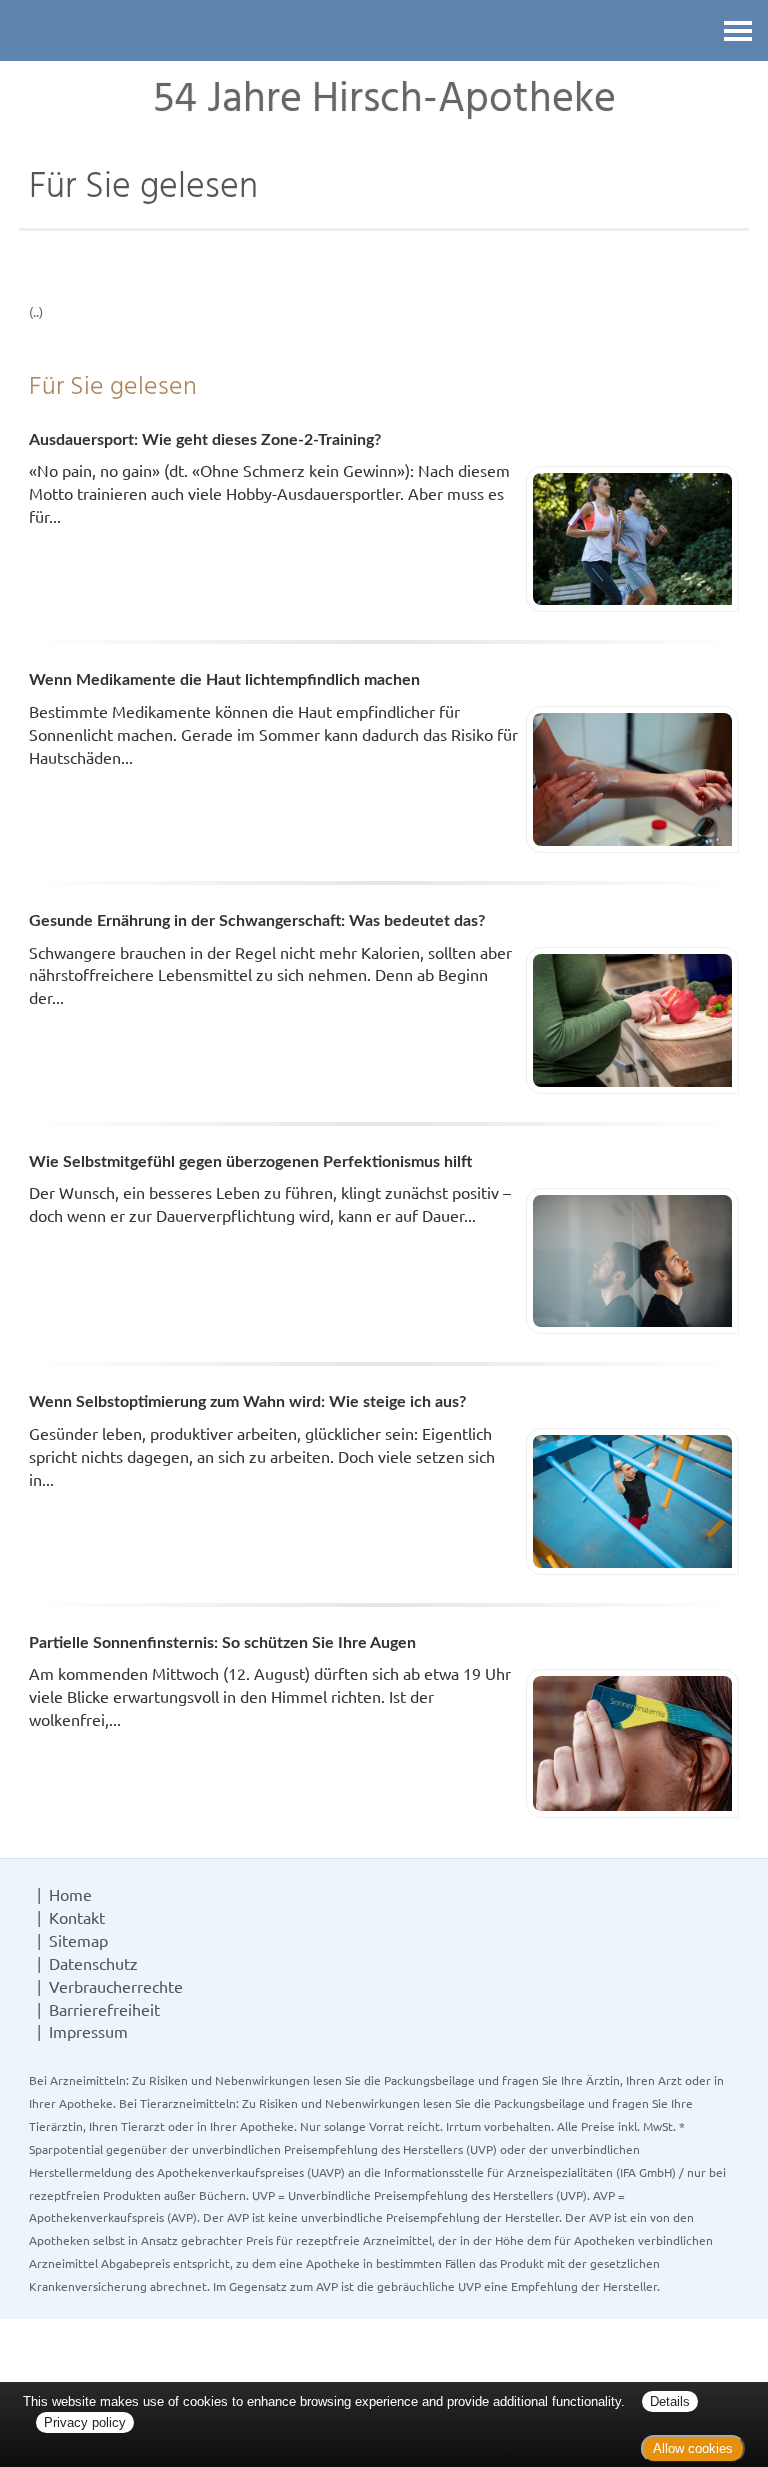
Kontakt (77, 1917)
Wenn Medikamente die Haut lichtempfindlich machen (224, 680)
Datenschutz (93, 1963)
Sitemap (78, 1940)
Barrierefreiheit (104, 2009)
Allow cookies (693, 2448)
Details (670, 2401)
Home (70, 1894)
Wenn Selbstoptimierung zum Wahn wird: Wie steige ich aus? (247, 1402)
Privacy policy (85, 2422)
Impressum (88, 2031)
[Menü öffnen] (738, 30)
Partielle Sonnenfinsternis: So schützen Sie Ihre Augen (222, 1643)
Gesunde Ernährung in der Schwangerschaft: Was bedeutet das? (257, 921)
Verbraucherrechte (116, 1986)
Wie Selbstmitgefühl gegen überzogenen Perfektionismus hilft (250, 1162)
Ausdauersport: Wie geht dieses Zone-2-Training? (205, 440)
